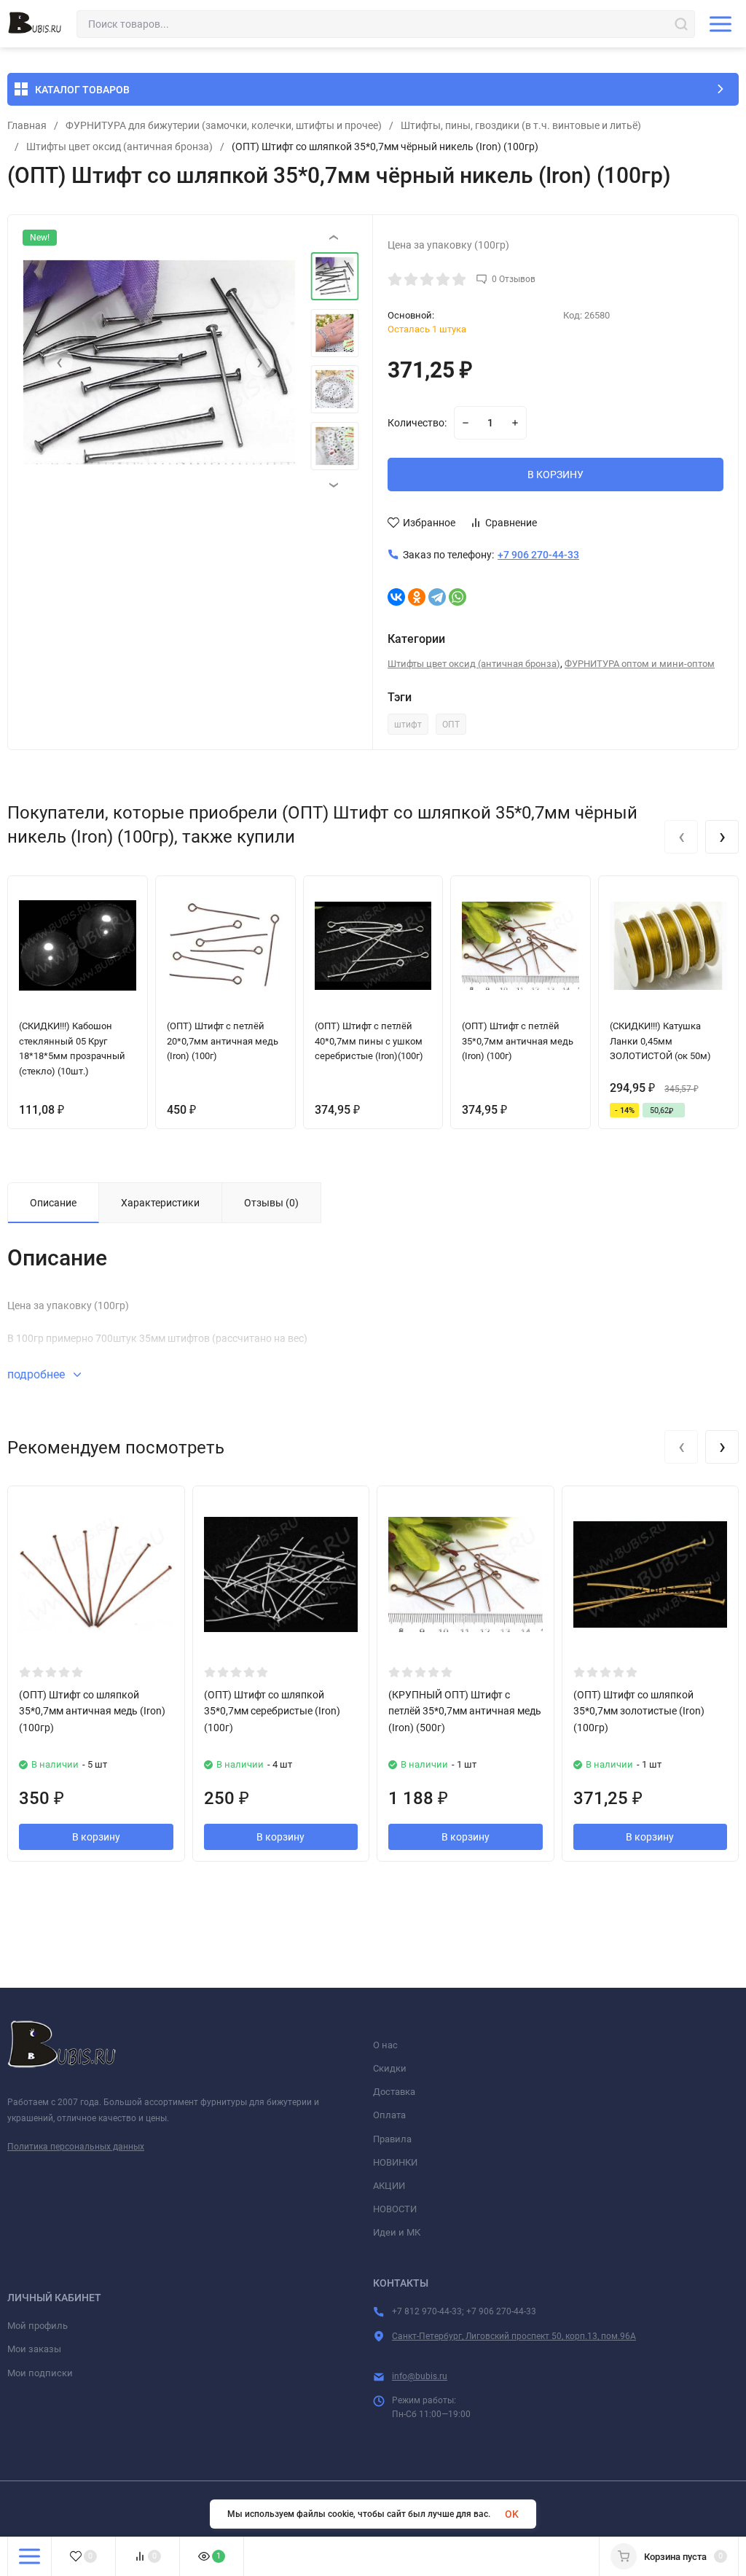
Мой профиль (38, 2326)
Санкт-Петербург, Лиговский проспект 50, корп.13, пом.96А (514, 2336)
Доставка (394, 2092)
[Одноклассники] (417, 597)
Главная (27, 125)
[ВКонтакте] (396, 597)
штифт (408, 725)
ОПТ (451, 725)
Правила (392, 2139)
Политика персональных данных (76, 2147)
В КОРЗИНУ (555, 475)
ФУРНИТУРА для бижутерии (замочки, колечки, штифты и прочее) (224, 125)
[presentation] (59, 362)
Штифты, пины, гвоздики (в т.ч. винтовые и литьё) (521, 125)
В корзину (96, 1837)
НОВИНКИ (395, 2162)
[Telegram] (437, 597)
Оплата (389, 2115)
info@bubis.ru (420, 2376)
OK (512, 2514)
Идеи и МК (397, 2232)
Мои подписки (40, 2373)
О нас (385, 2045)
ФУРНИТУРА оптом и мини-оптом (640, 664)
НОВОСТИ (395, 2209)
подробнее (38, 1374)
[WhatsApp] (458, 597)
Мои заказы (34, 2349)
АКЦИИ (389, 2186)
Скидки (390, 2068)
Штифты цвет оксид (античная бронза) (119, 147)
